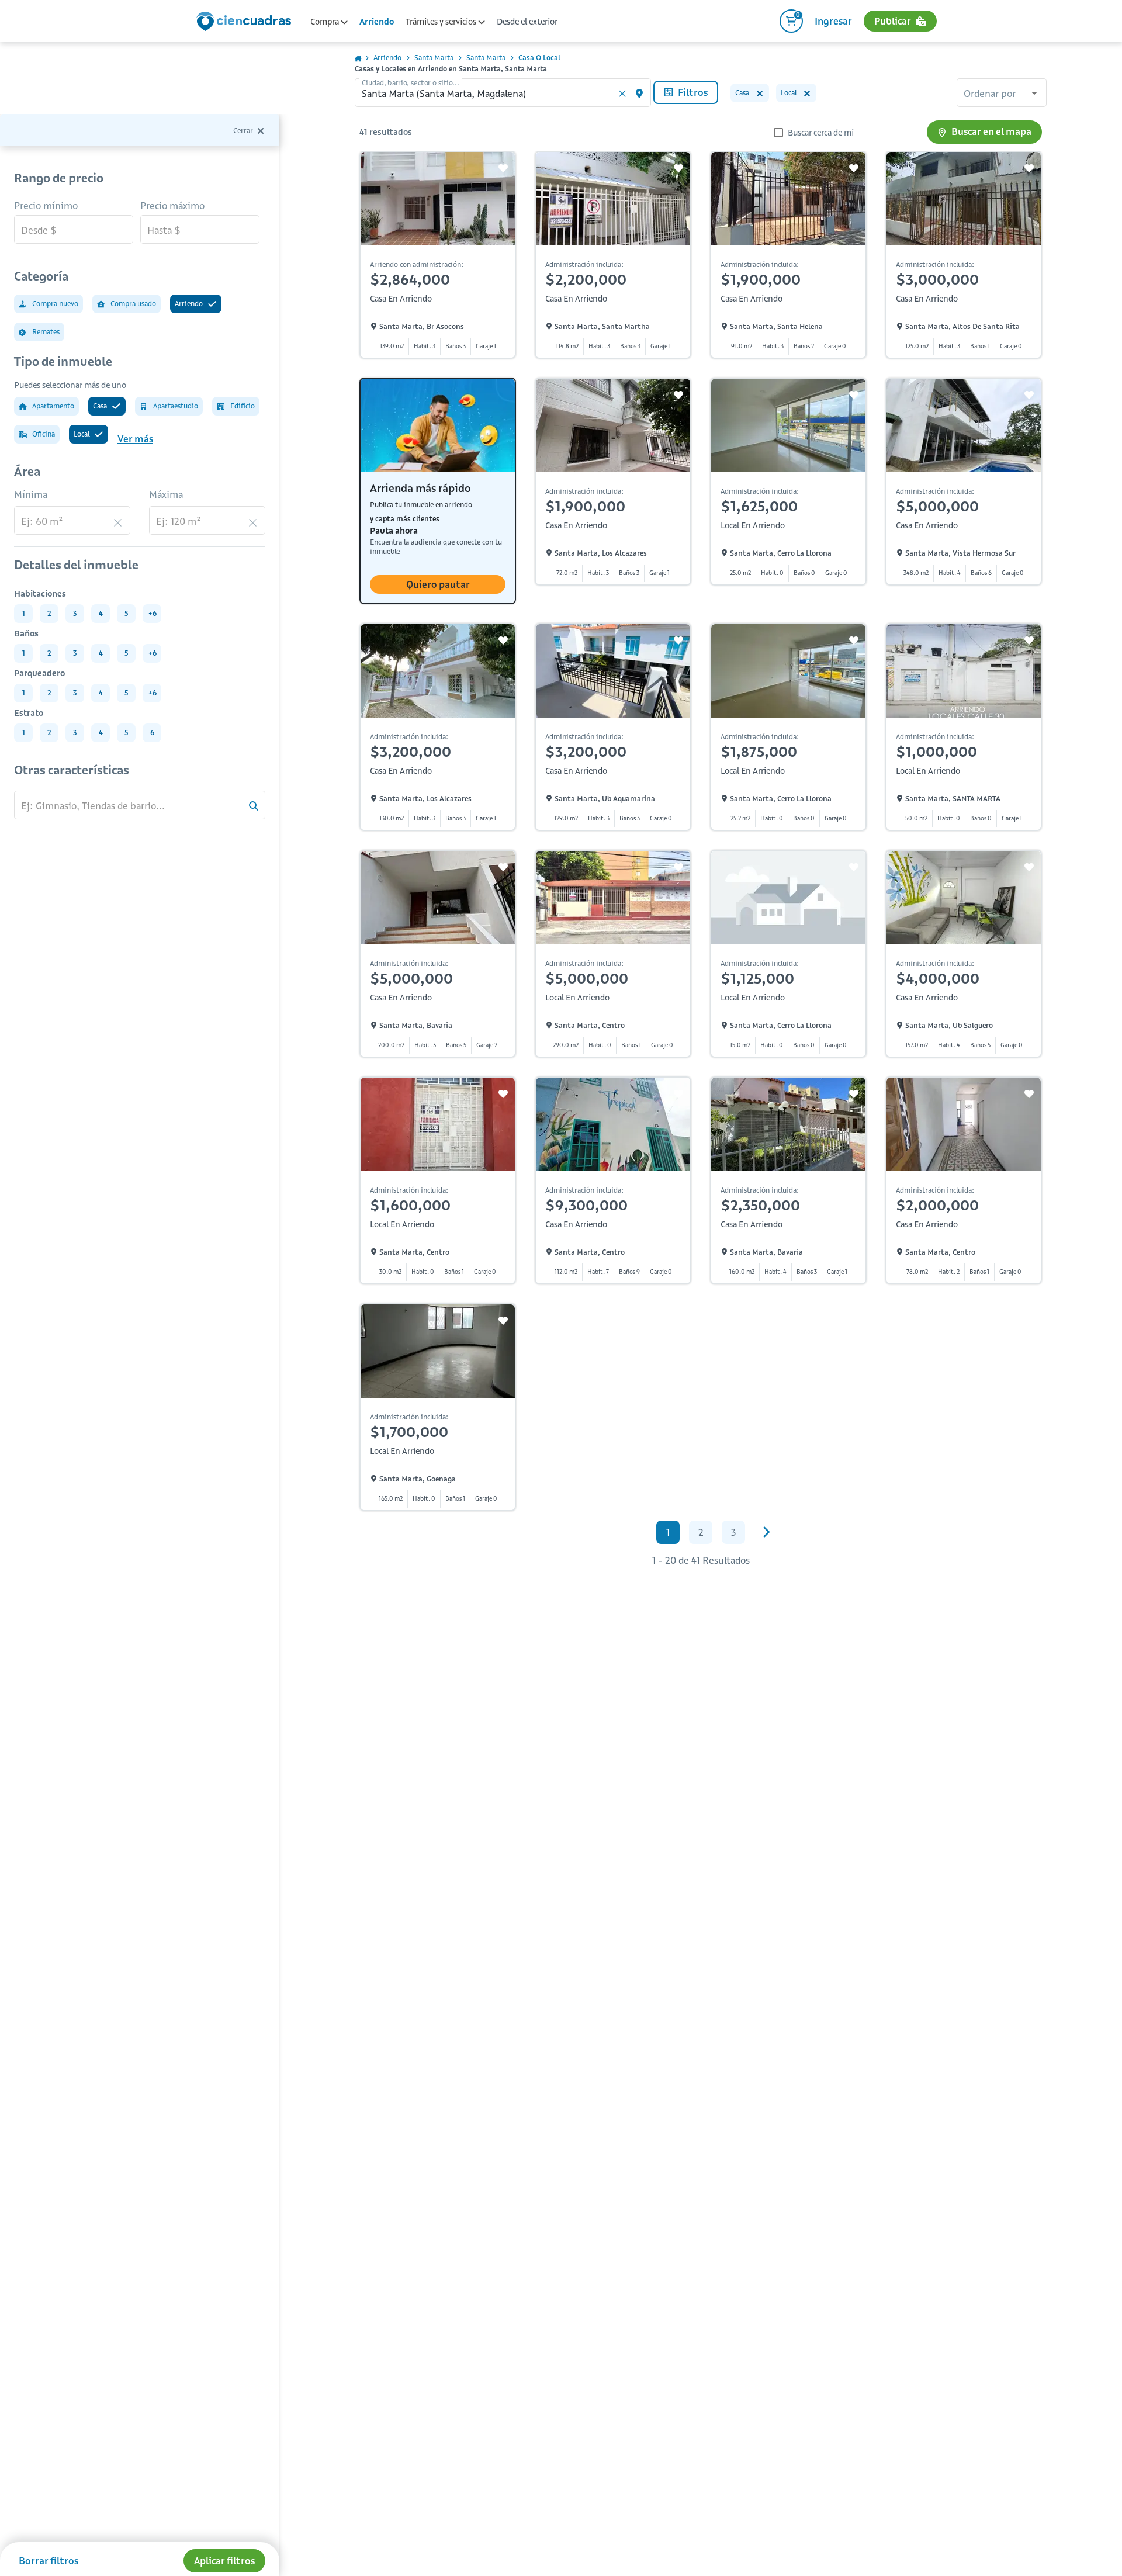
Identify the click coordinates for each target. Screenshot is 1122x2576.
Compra (325, 22)
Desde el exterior (527, 22)
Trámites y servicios (442, 22)
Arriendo (377, 22)
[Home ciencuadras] (246, 23)
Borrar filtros (49, 2561)
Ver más (135, 439)
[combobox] (1002, 94)
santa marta (434, 58)
